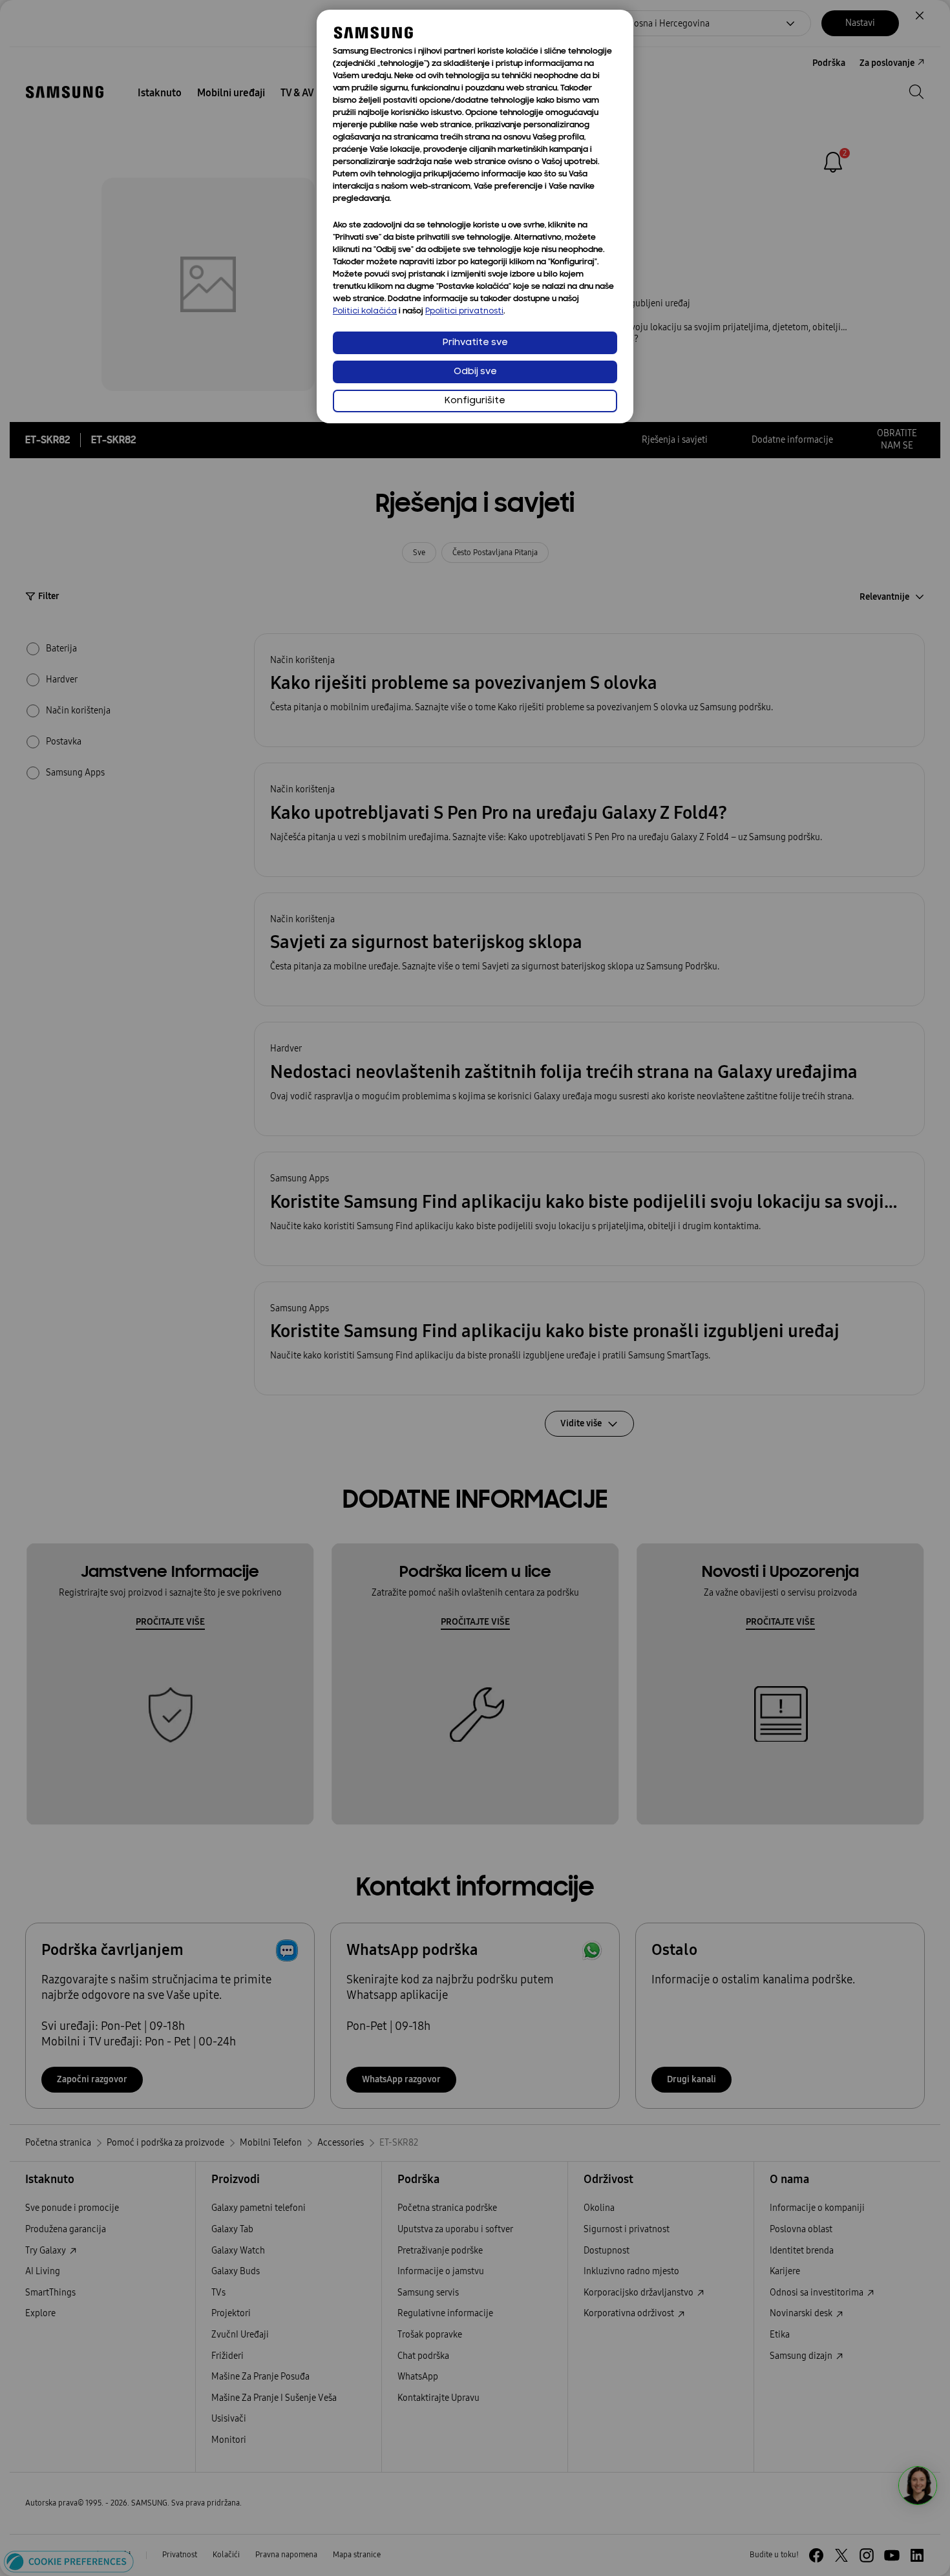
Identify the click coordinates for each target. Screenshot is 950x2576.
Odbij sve (475, 372)
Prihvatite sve (475, 343)
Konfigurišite (475, 401)
